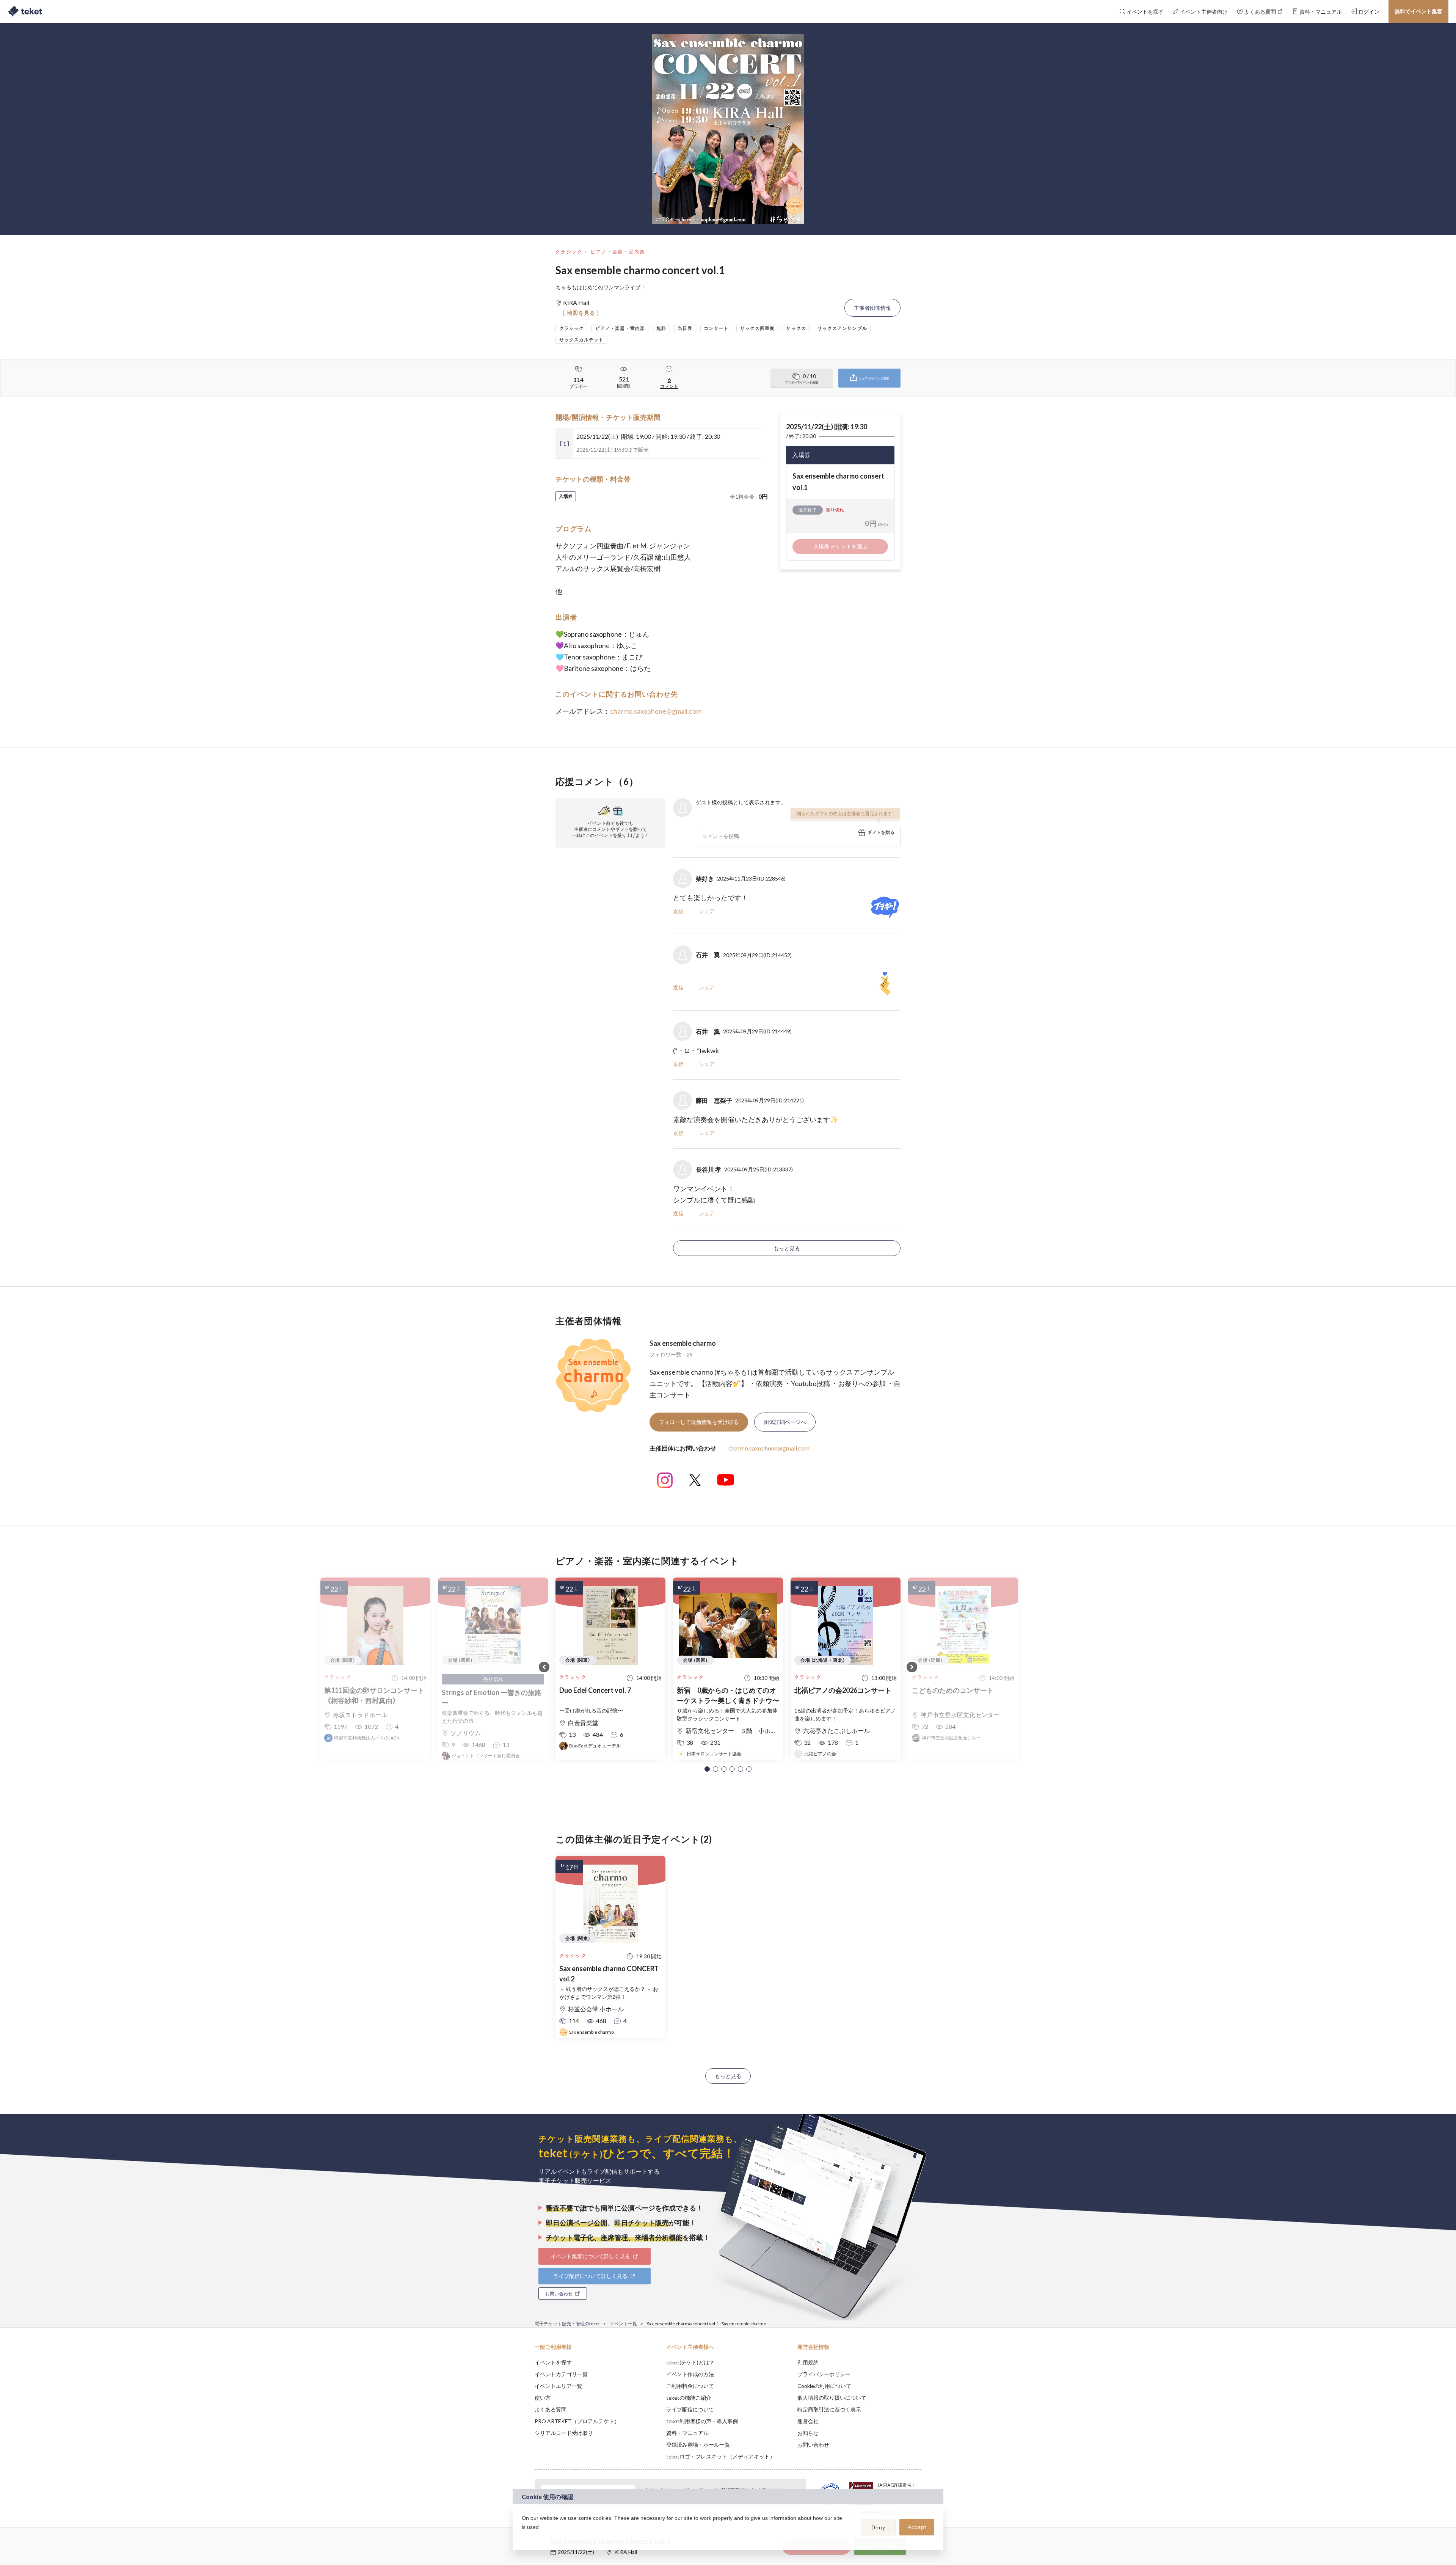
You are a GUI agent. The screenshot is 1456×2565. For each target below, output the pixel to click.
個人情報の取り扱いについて (832, 2398)
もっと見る (787, 1248)
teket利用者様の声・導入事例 (702, 2421)
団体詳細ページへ (785, 1422)
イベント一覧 (623, 2324)
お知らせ (808, 2433)
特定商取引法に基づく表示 (829, 2409)
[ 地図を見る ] (581, 313)
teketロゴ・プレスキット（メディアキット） (721, 2456)
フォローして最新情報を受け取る (699, 1422)
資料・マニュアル (687, 2433)
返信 (678, 911)
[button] (707, 1769)
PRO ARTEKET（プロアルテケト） (577, 2421)
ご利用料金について (690, 2386)
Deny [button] (878, 2527)
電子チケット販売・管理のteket (567, 2324)
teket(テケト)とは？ (690, 2362)
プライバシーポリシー (824, 2374)
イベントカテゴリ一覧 (561, 2374)
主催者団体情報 (872, 308)
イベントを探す (553, 2362)
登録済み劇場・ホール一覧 (698, 2445)
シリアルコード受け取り (564, 2433)
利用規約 (808, 2362)
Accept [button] (917, 2527)
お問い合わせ (813, 2445)
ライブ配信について (690, 2409)
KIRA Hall (626, 2552)
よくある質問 (551, 2409)
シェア (707, 911)
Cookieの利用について (824, 2386)
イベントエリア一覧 (559, 2386)
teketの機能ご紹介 (689, 2398)
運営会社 (808, 2421)
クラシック (569, 252)
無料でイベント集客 (1418, 11)
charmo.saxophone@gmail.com (656, 711)
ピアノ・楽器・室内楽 (618, 252)
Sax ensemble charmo (683, 1343)
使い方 (543, 2398)
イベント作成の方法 (690, 2374)
